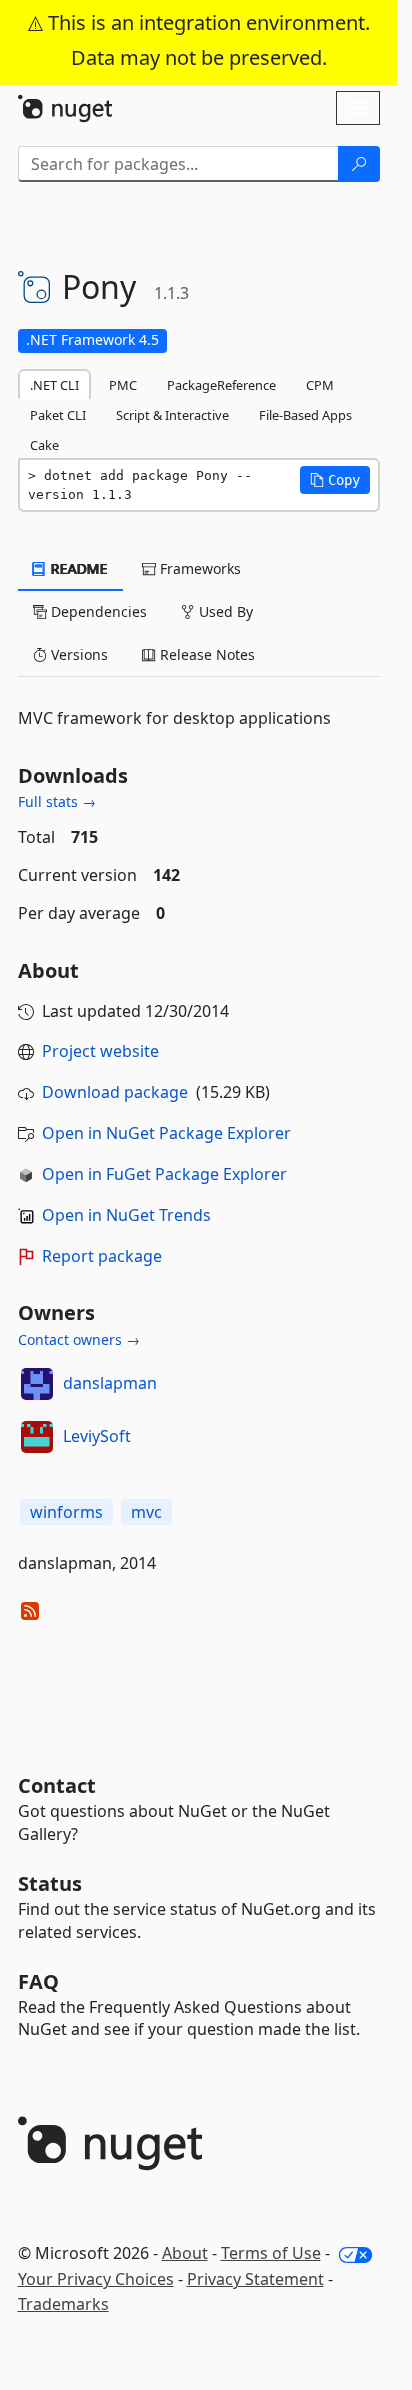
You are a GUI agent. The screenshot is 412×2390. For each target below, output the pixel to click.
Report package (102, 1256)
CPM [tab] (320, 385)
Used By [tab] (224, 611)
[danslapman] (37, 1384)
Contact (57, 1785)
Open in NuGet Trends (126, 1215)
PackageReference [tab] (221, 385)
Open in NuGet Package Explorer (166, 1133)
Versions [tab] (77, 654)
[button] (335, 480)
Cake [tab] (44, 445)
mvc (146, 1512)
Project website (100, 1051)
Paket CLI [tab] (58, 415)
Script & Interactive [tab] (172, 415)
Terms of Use (271, 2253)
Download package (115, 1092)
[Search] (359, 164)
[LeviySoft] (37, 1437)
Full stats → (57, 801)
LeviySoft (97, 1436)
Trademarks (63, 2304)
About (185, 2253)
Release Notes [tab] (205, 654)
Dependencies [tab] (97, 611)
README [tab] (77, 568)
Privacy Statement (255, 2279)
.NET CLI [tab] (54, 385)
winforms (66, 1512)
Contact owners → (79, 1339)
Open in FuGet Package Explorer (164, 1174)
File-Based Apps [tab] (305, 415)
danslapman (110, 1383)
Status (50, 1883)
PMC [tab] (123, 385)
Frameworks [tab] (198, 568)
